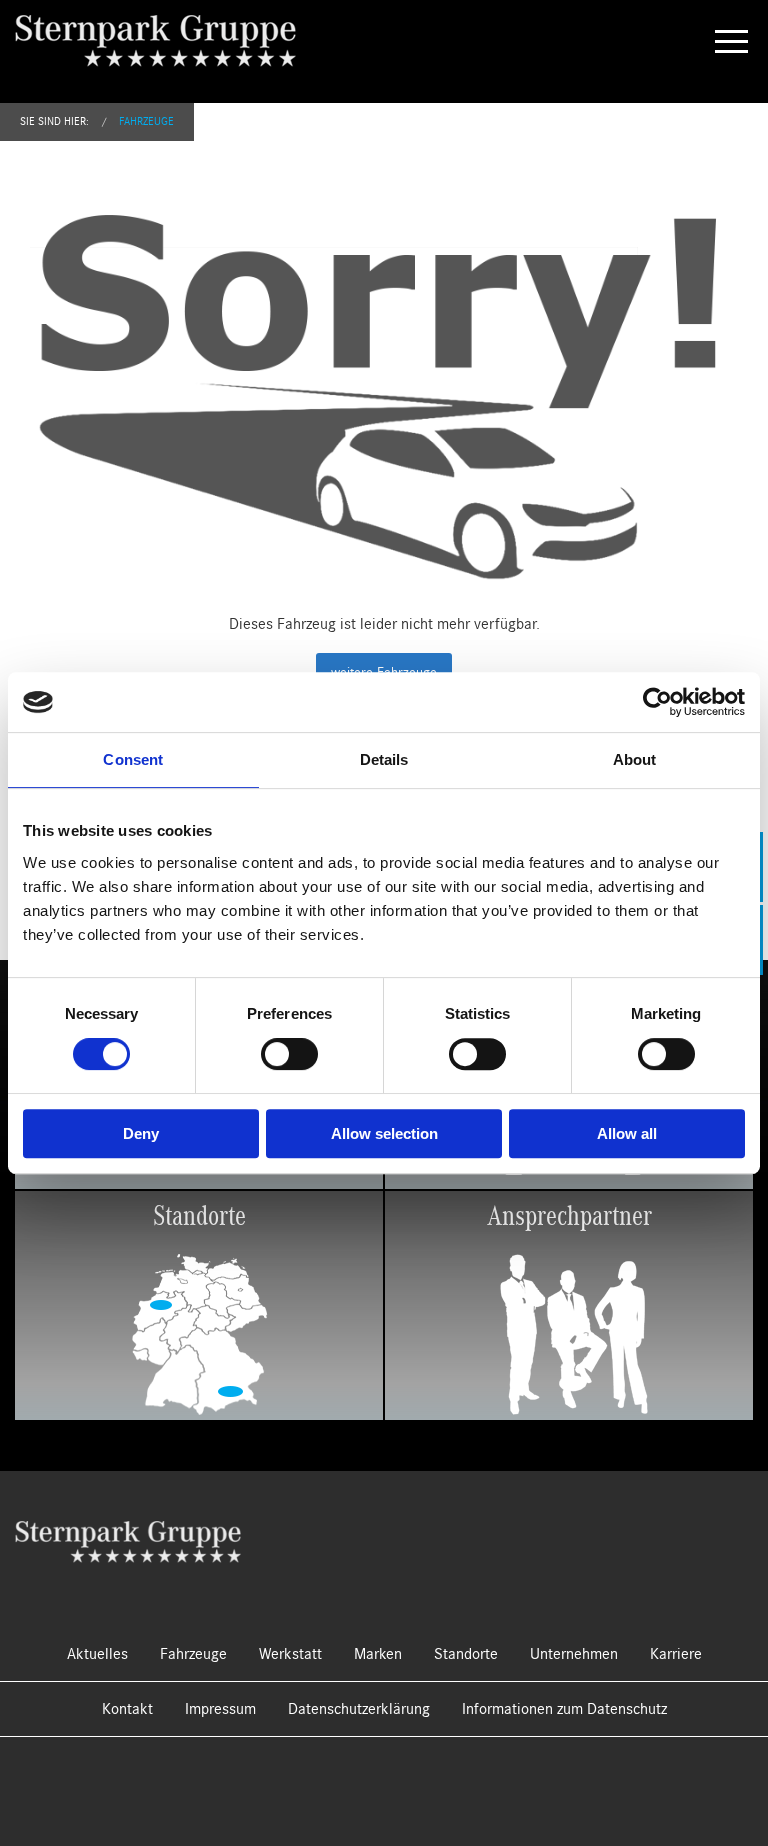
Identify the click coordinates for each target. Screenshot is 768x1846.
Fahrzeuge (146, 121)
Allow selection (384, 1133)
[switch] (289, 1054)
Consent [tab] (133, 759)
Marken (378, 1654)
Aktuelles (97, 1654)
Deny (141, 1133)
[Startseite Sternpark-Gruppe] (171, 40)
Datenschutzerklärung (359, 1709)
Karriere (676, 1654)
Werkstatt (290, 1654)
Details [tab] (384, 759)
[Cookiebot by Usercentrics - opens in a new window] (657, 702)
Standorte (466, 1654)
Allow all (627, 1133)
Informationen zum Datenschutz (564, 1709)
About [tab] (635, 759)
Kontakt (127, 1709)
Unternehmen (574, 1654)
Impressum (220, 1709)
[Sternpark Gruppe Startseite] (128, 1540)
